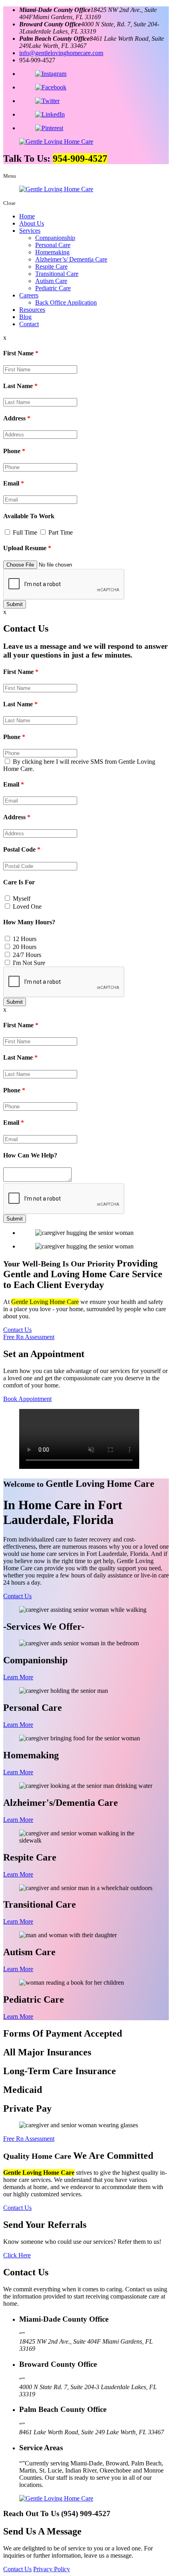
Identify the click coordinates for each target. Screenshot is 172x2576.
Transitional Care (57, 274)
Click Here (17, 2255)
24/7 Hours (27, 955)
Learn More (18, 1677)
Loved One (27, 907)
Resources (32, 310)
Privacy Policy (52, 2569)
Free (29, 1337)
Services (30, 231)
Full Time (25, 532)
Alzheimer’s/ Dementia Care (71, 259)
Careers (29, 295)
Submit (15, 604)
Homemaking (52, 252)
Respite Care (51, 267)
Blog (25, 317)
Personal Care (53, 245)
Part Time (61, 532)
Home (27, 216)
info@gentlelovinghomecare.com (61, 53)
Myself (22, 899)
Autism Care (51, 281)
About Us (32, 223)
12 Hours (25, 939)
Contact (29, 324)
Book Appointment (27, 1399)
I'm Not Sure (29, 963)
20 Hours (25, 947)
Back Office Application (66, 302)
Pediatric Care (53, 288)
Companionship (55, 238)
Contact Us (17, 1330)
